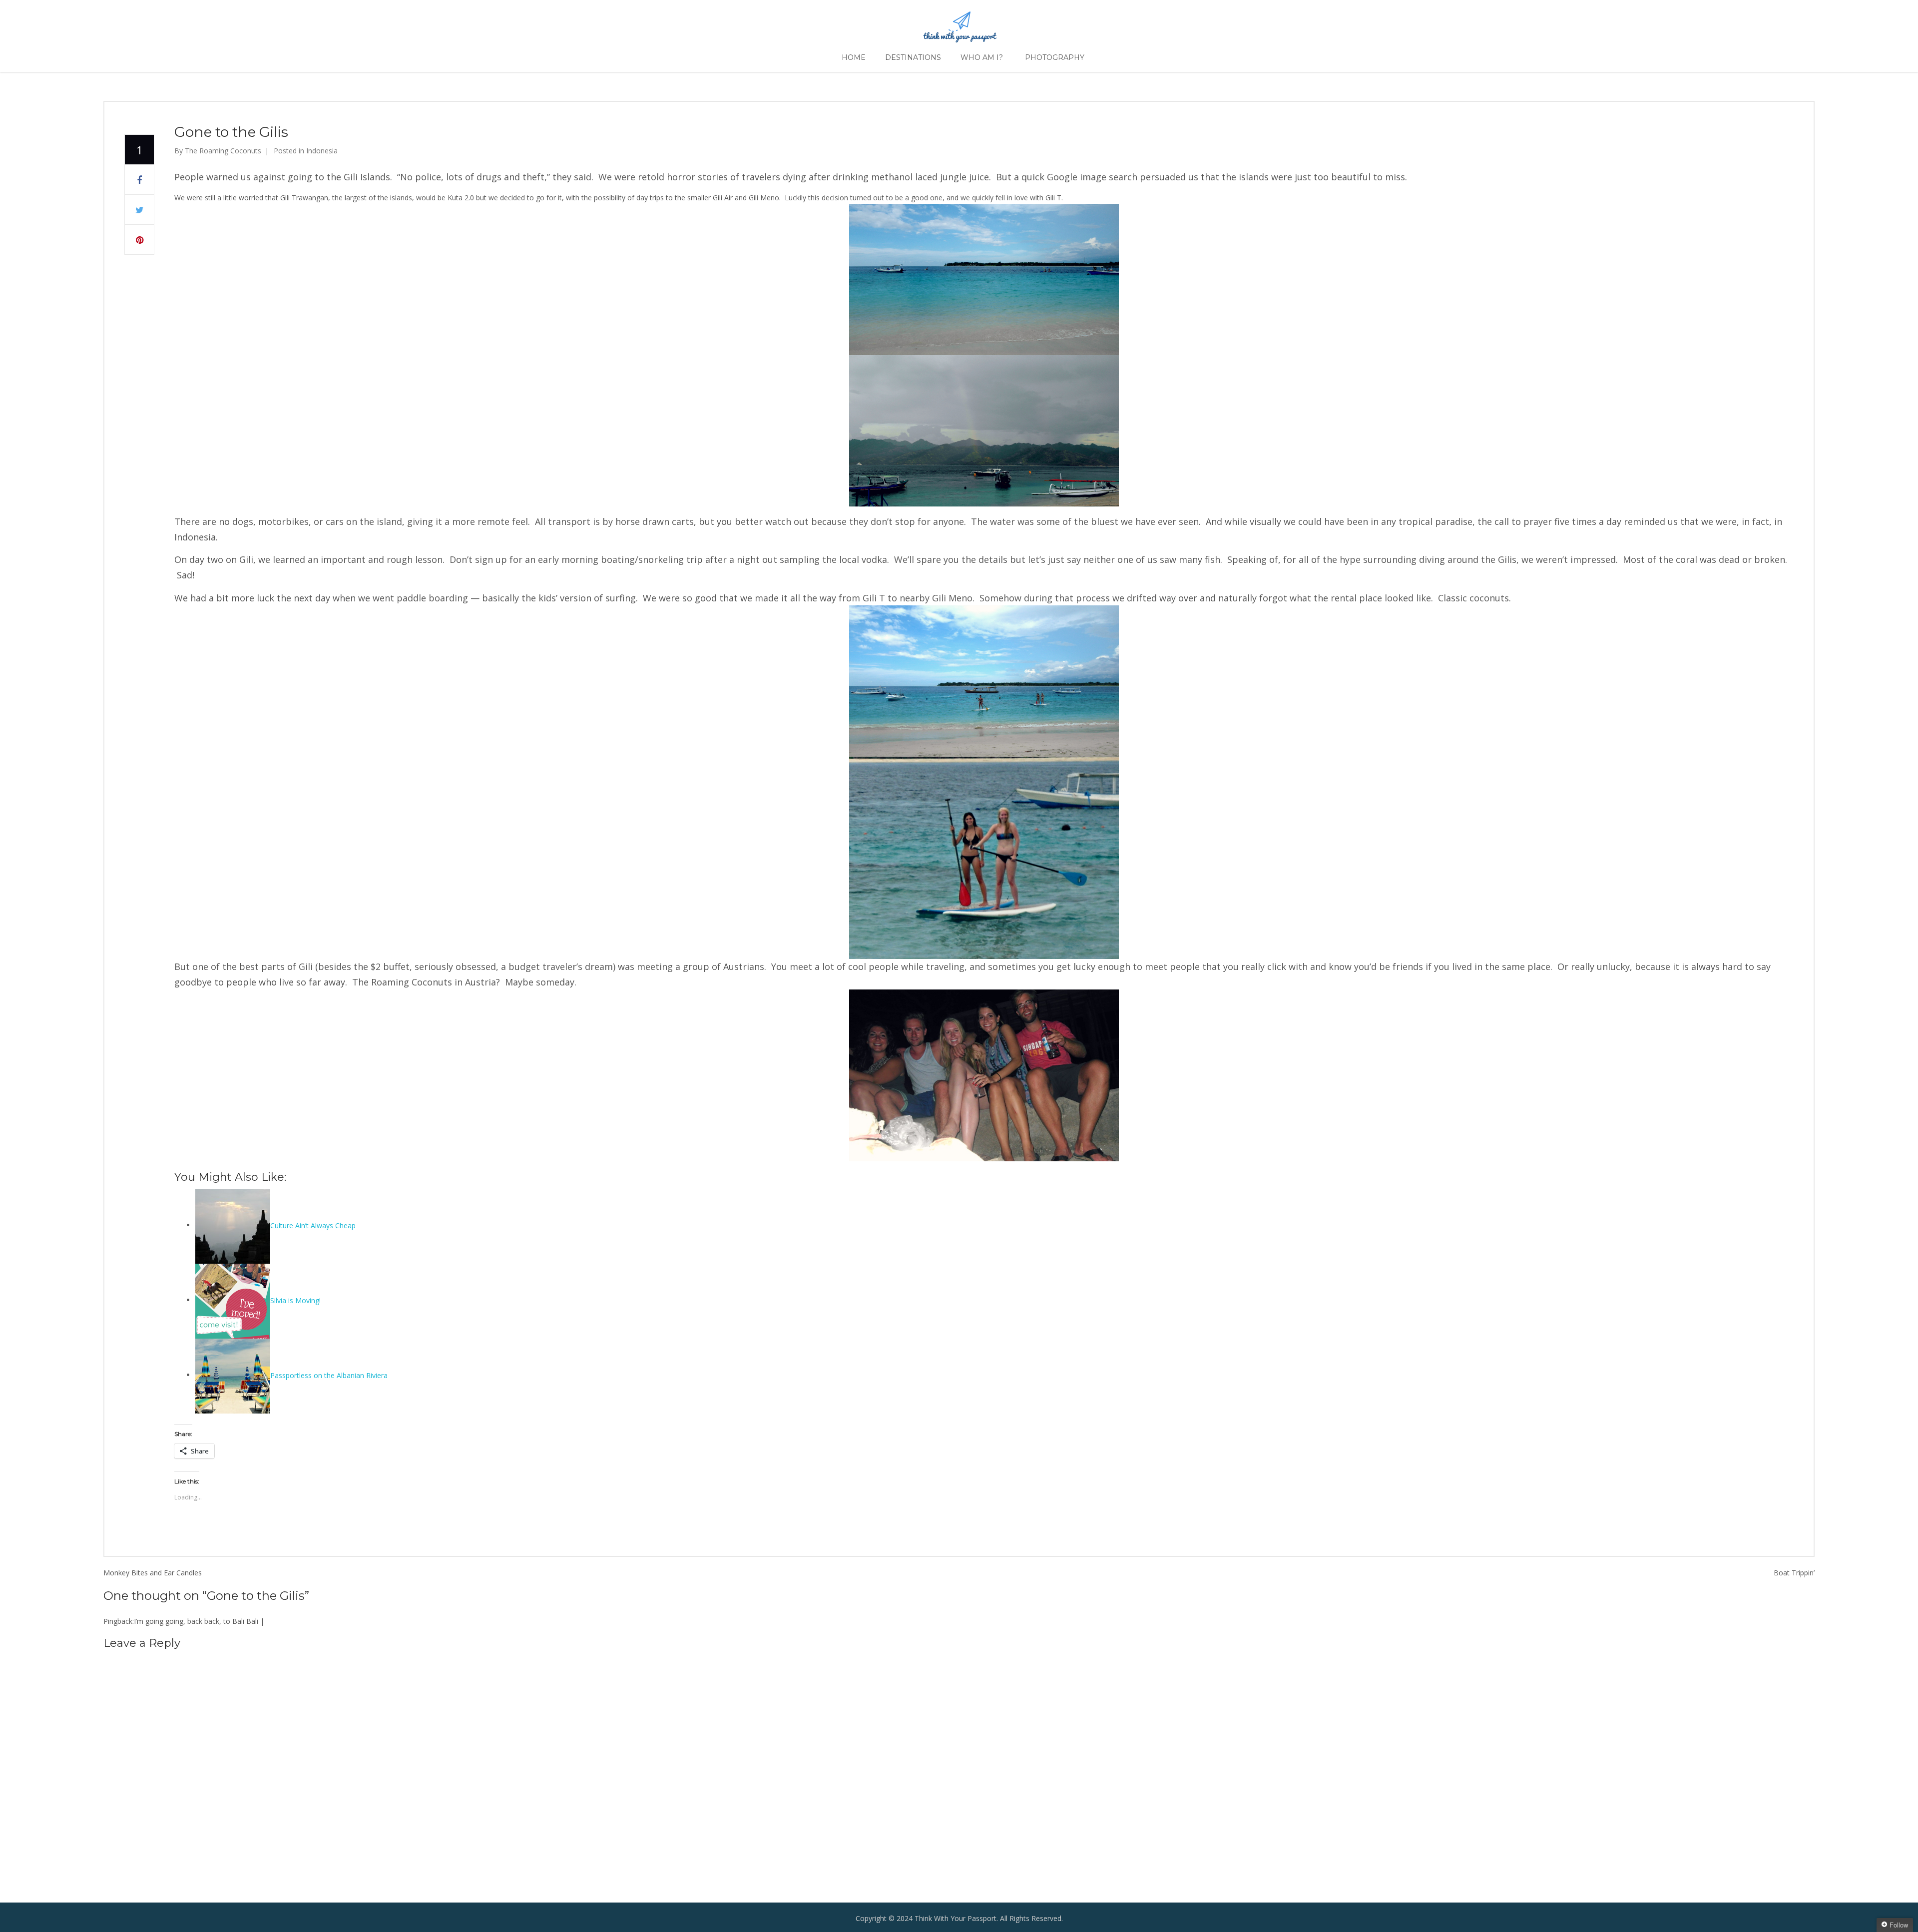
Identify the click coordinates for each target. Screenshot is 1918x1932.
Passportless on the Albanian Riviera (329, 1375)
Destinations (913, 57)
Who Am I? (982, 57)
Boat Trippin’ (1794, 1573)
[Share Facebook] (139, 180)
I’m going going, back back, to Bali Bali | (199, 1621)
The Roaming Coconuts (223, 151)
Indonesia (322, 151)
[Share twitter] (139, 210)
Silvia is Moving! (295, 1300)
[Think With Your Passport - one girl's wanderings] (959, 23)
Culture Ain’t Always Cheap (313, 1225)
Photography (1055, 57)
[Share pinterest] (139, 240)
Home (854, 57)
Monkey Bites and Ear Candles (153, 1573)
